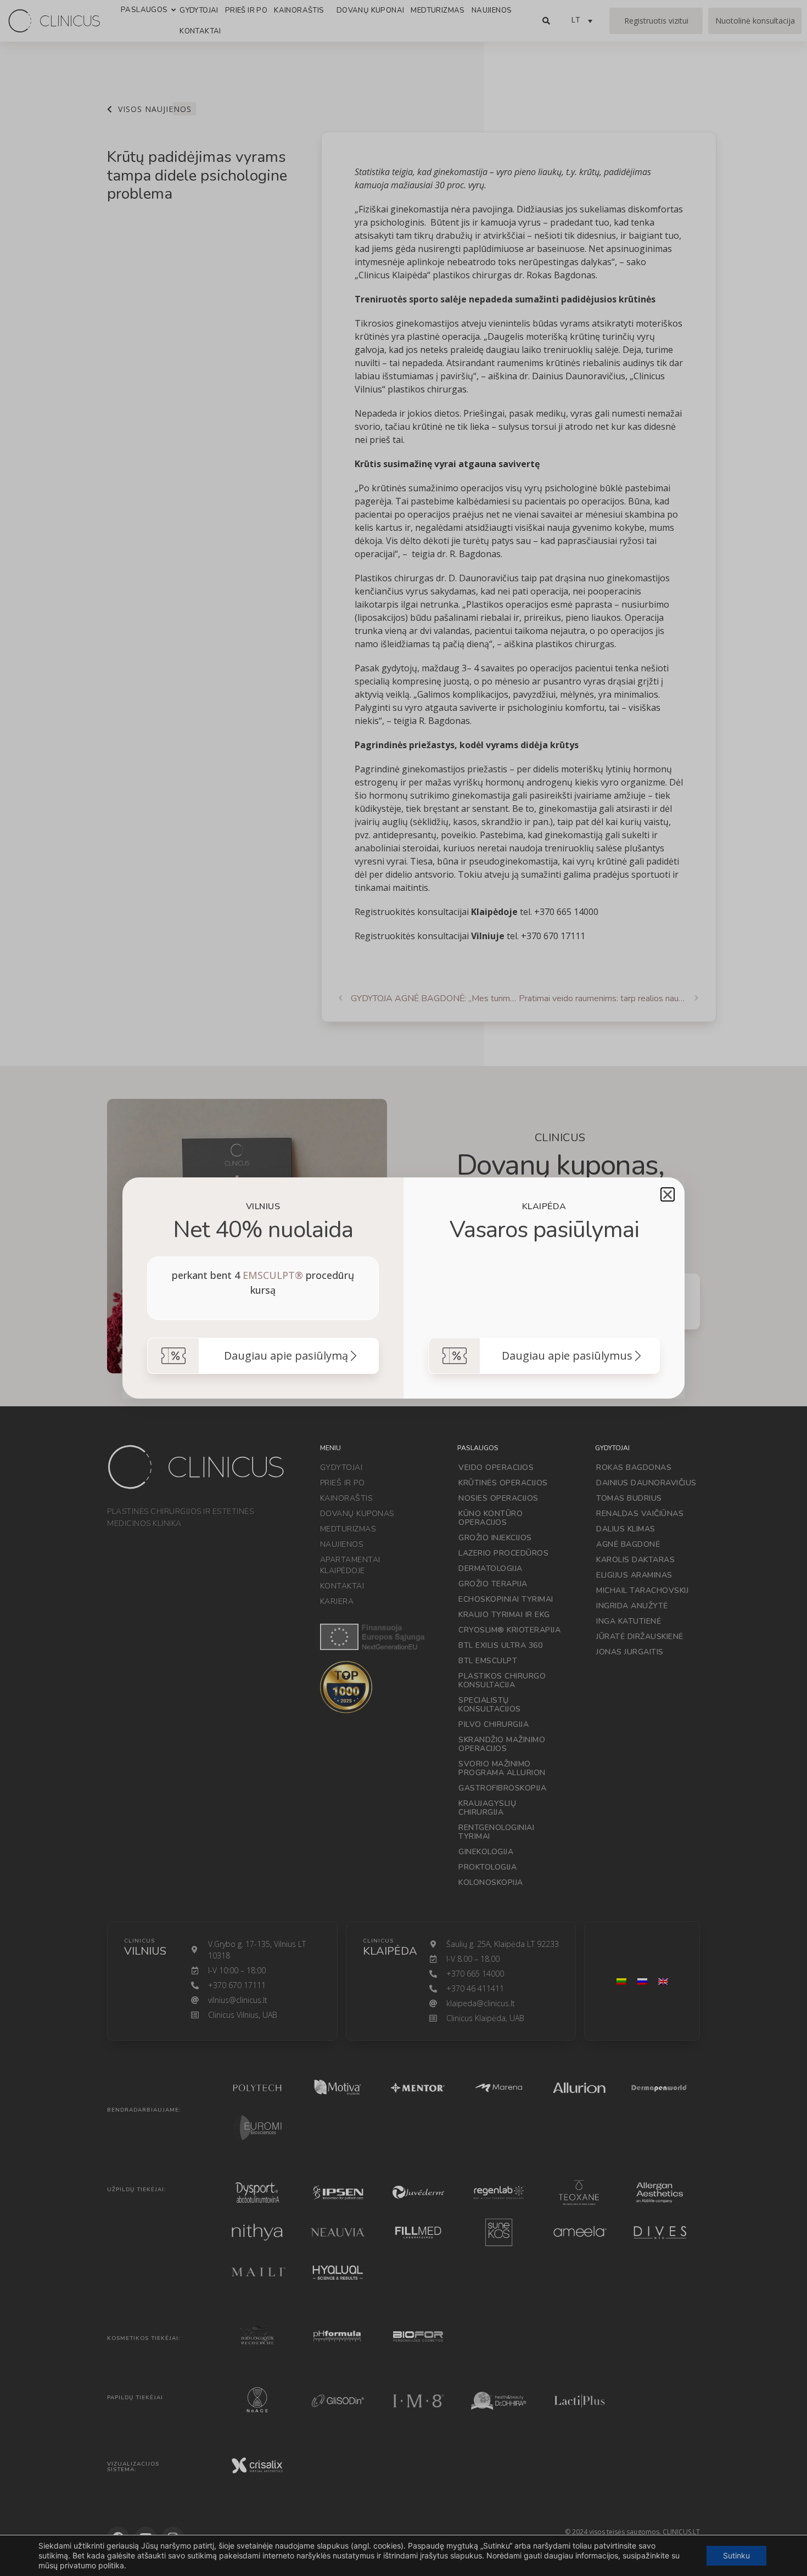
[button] (668, 1194)
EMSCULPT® (273, 1275)
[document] (403, 1288)
